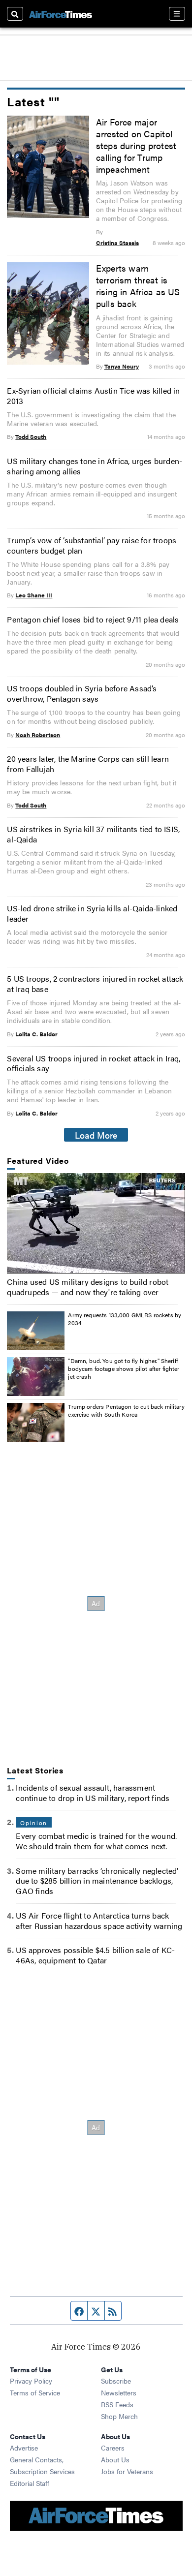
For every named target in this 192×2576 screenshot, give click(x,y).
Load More (96, 1135)
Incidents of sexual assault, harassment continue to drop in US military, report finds (93, 1793)
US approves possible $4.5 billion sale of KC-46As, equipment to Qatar (95, 1955)
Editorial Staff (30, 2483)
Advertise (24, 2448)
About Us (115, 2459)
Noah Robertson (38, 735)
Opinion (33, 1823)
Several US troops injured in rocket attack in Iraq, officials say (94, 1063)
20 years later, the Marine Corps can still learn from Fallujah (88, 764)
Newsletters (119, 2392)
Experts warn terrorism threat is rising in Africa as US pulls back (138, 285)
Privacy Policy (31, 2381)
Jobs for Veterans (127, 2471)
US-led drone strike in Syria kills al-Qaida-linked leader (92, 913)
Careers (113, 2448)
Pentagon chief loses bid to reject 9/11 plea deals (93, 619)
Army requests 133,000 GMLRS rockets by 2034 (125, 1319)
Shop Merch (119, 2416)
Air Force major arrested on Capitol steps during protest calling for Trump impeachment (136, 145)
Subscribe (116, 2381)
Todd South (31, 436)
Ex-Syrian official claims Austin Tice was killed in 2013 (93, 396)
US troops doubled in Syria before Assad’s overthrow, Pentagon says (82, 693)
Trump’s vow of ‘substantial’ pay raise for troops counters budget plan (92, 545)
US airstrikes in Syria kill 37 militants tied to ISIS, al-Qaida (93, 834)
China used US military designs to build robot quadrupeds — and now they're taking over (88, 1287)
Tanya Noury (122, 366)
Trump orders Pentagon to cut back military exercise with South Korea (126, 1410)
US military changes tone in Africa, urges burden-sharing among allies (95, 466)
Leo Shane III (34, 595)
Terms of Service (35, 2392)
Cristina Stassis (117, 243)
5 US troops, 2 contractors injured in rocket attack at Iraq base (95, 984)
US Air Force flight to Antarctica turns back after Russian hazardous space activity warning (99, 1921)
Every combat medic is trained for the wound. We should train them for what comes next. (96, 1841)
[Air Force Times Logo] (61, 14)
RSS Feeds (117, 2404)
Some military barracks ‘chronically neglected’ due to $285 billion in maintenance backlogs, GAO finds (97, 1881)
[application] (96, 1223)
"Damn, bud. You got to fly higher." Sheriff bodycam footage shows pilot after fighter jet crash (124, 1368)
